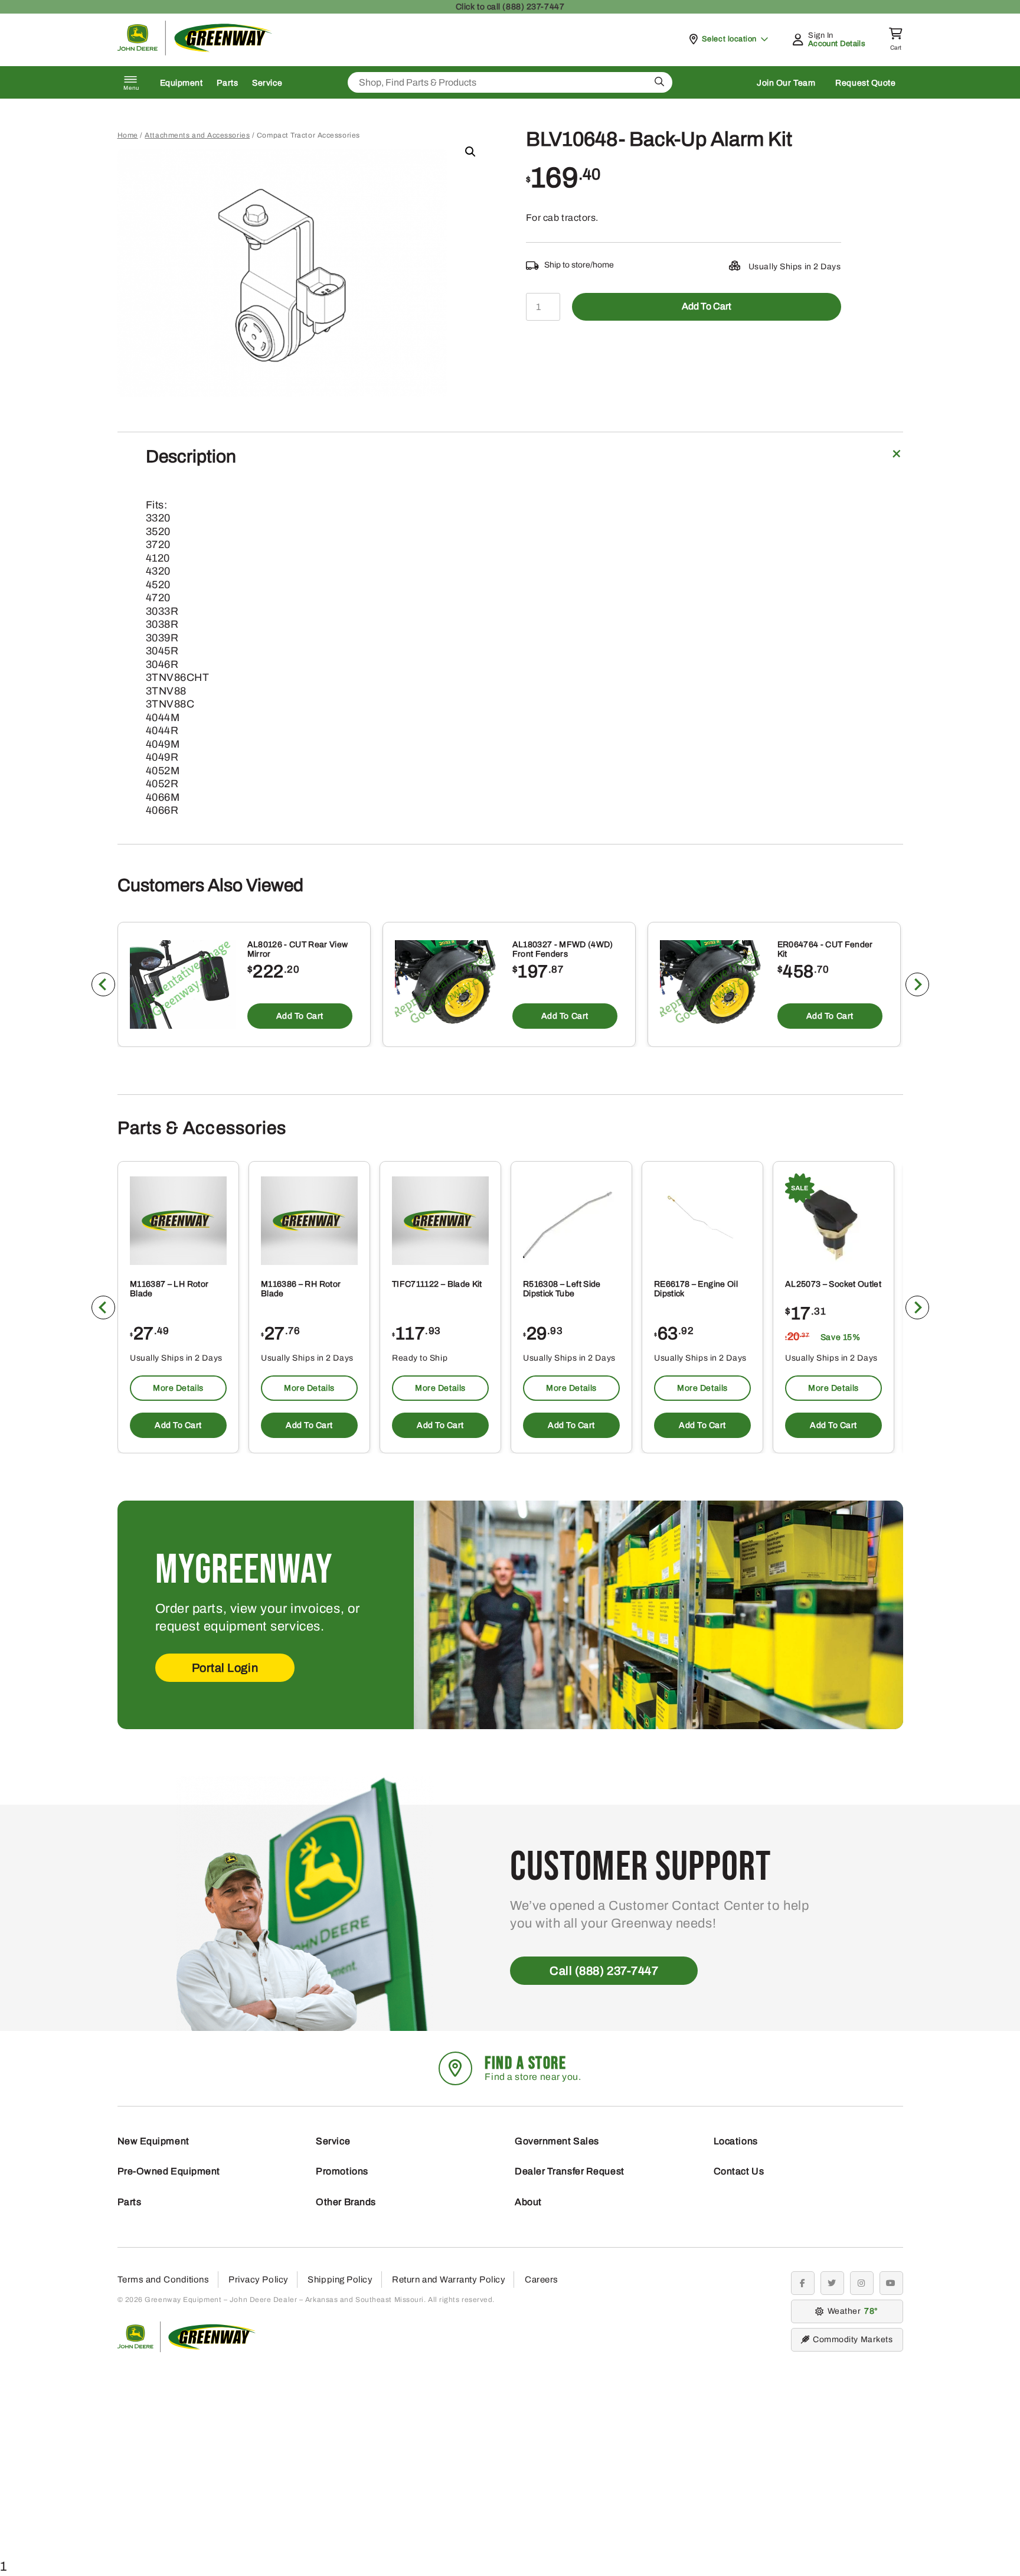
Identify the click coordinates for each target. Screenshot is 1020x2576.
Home (128, 135)
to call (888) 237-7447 (510, 7)
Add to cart (707, 306)
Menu (132, 88)
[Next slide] (917, 984)
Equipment (182, 83)
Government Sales (557, 2141)
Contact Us (739, 2171)
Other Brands (346, 2202)
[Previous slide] (103, 984)
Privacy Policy (259, 2280)
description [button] (191, 456)
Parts (227, 83)
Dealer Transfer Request (570, 2171)
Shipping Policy (340, 2280)
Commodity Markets (853, 2339)
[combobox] (510, 82)
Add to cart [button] (299, 1016)
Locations (736, 2141)
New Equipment (153, 2141)
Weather (851, 2311)
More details (178, 1388)
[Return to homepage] (195, 52)
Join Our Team (786, 83)
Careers (542, 2280)
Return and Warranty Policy (449, 2280)
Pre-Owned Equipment (169, 2171)
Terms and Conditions (164, 2280)
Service (267, 83)
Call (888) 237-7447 (604, 1971)
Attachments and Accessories (197, 135)
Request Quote (865, 83)
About (528, 2202)
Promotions (342, 2171)
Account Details (837, 44)
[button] (470, 152)
